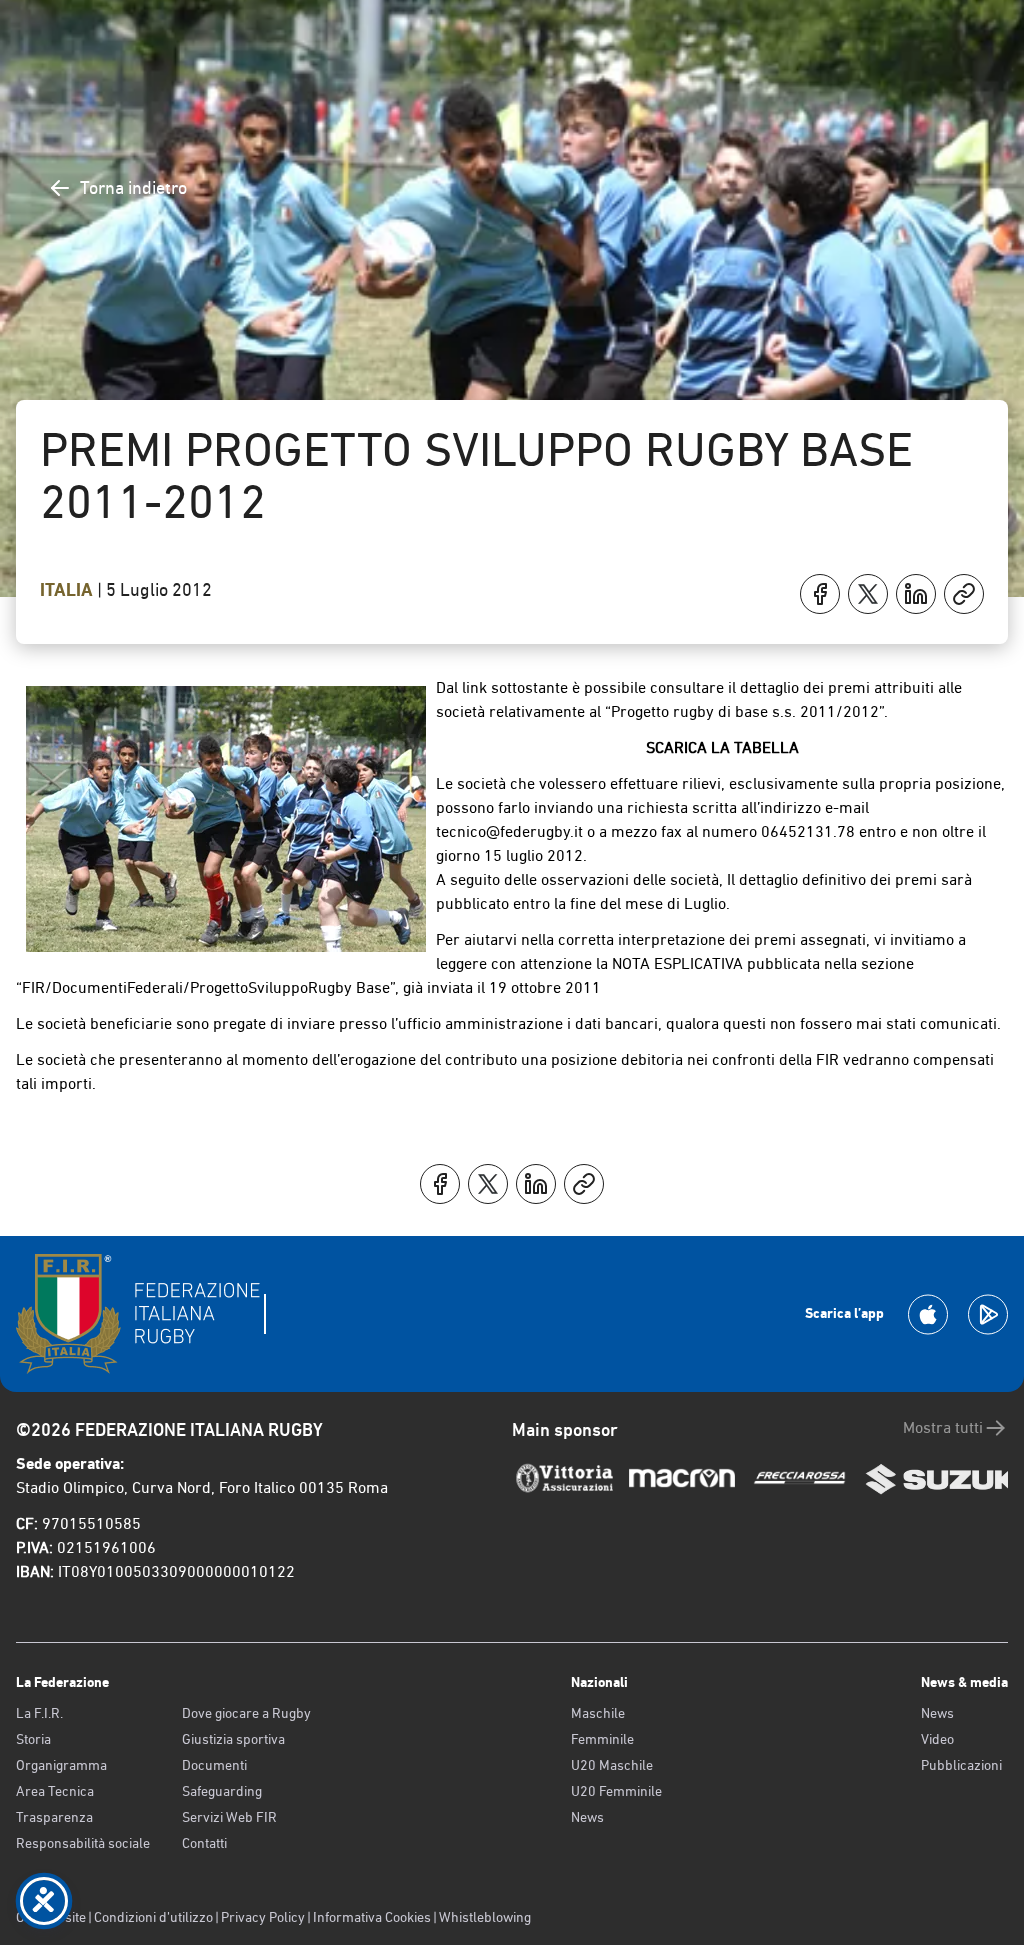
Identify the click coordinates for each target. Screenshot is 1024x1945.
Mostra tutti (943, 1427)
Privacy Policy (263, 1917)
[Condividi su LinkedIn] (916, 594)
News (587, 1817)
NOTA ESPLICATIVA (679, 963)
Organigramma (61, 1765)
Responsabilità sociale (83, 1843)
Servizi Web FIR (229, 1817)
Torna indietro (133, 187)
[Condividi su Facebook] (820, 594)
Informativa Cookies (372, 1917)
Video (937, 1739)
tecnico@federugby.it (509, 831)
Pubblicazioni (961, 1765)
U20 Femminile (616, 1791)
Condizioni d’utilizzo (153, 1917)
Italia (68, 590)
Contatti (204, 1843)
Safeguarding (222, 1791)
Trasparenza (54, 1817)
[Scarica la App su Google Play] (988, 1314)
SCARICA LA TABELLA (722, 747)
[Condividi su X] (868, 594)
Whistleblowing (485, 1917)
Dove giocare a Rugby (246, 1713)
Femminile (602, 1739)
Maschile (598, 1713)
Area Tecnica (55, 1791)
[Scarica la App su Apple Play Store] (928, 1314)
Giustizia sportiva (233, 1739)
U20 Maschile (612, 1765)
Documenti (214, 1765)
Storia (33, 1739)
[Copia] (964, 594)
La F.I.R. (39, 1713)
